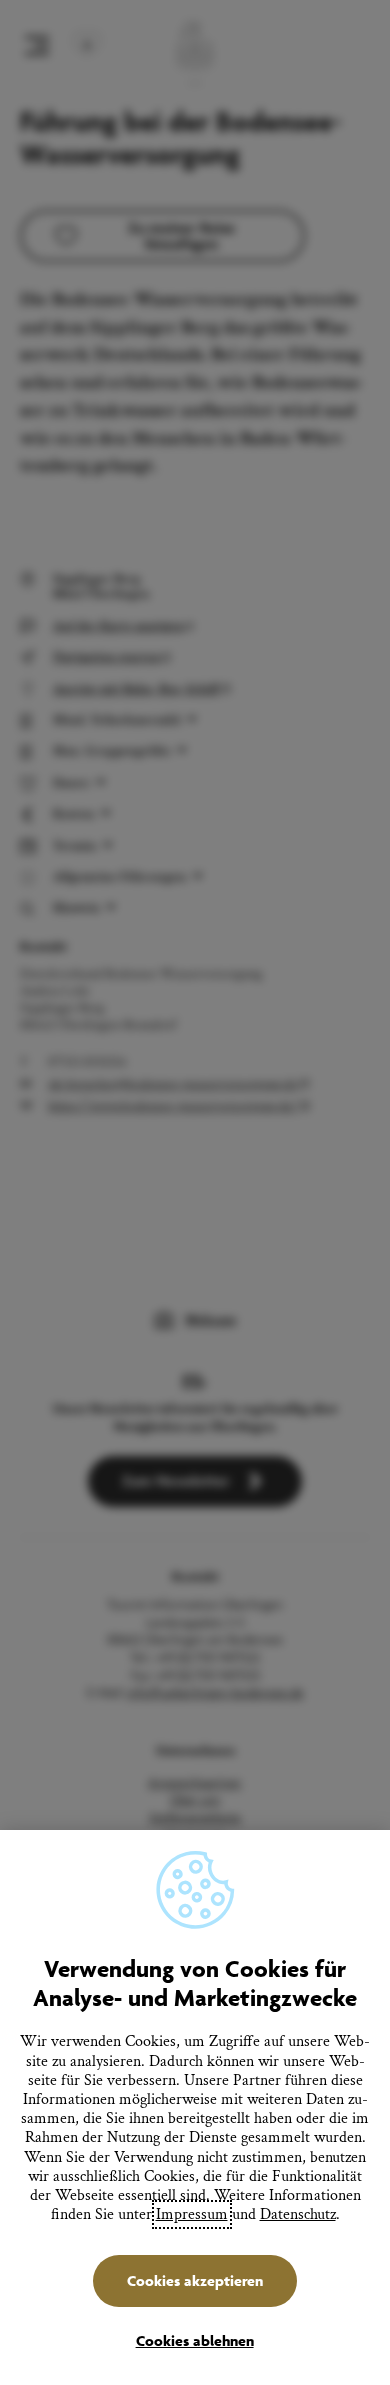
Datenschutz (298, 2214)
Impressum (192, 2214)
